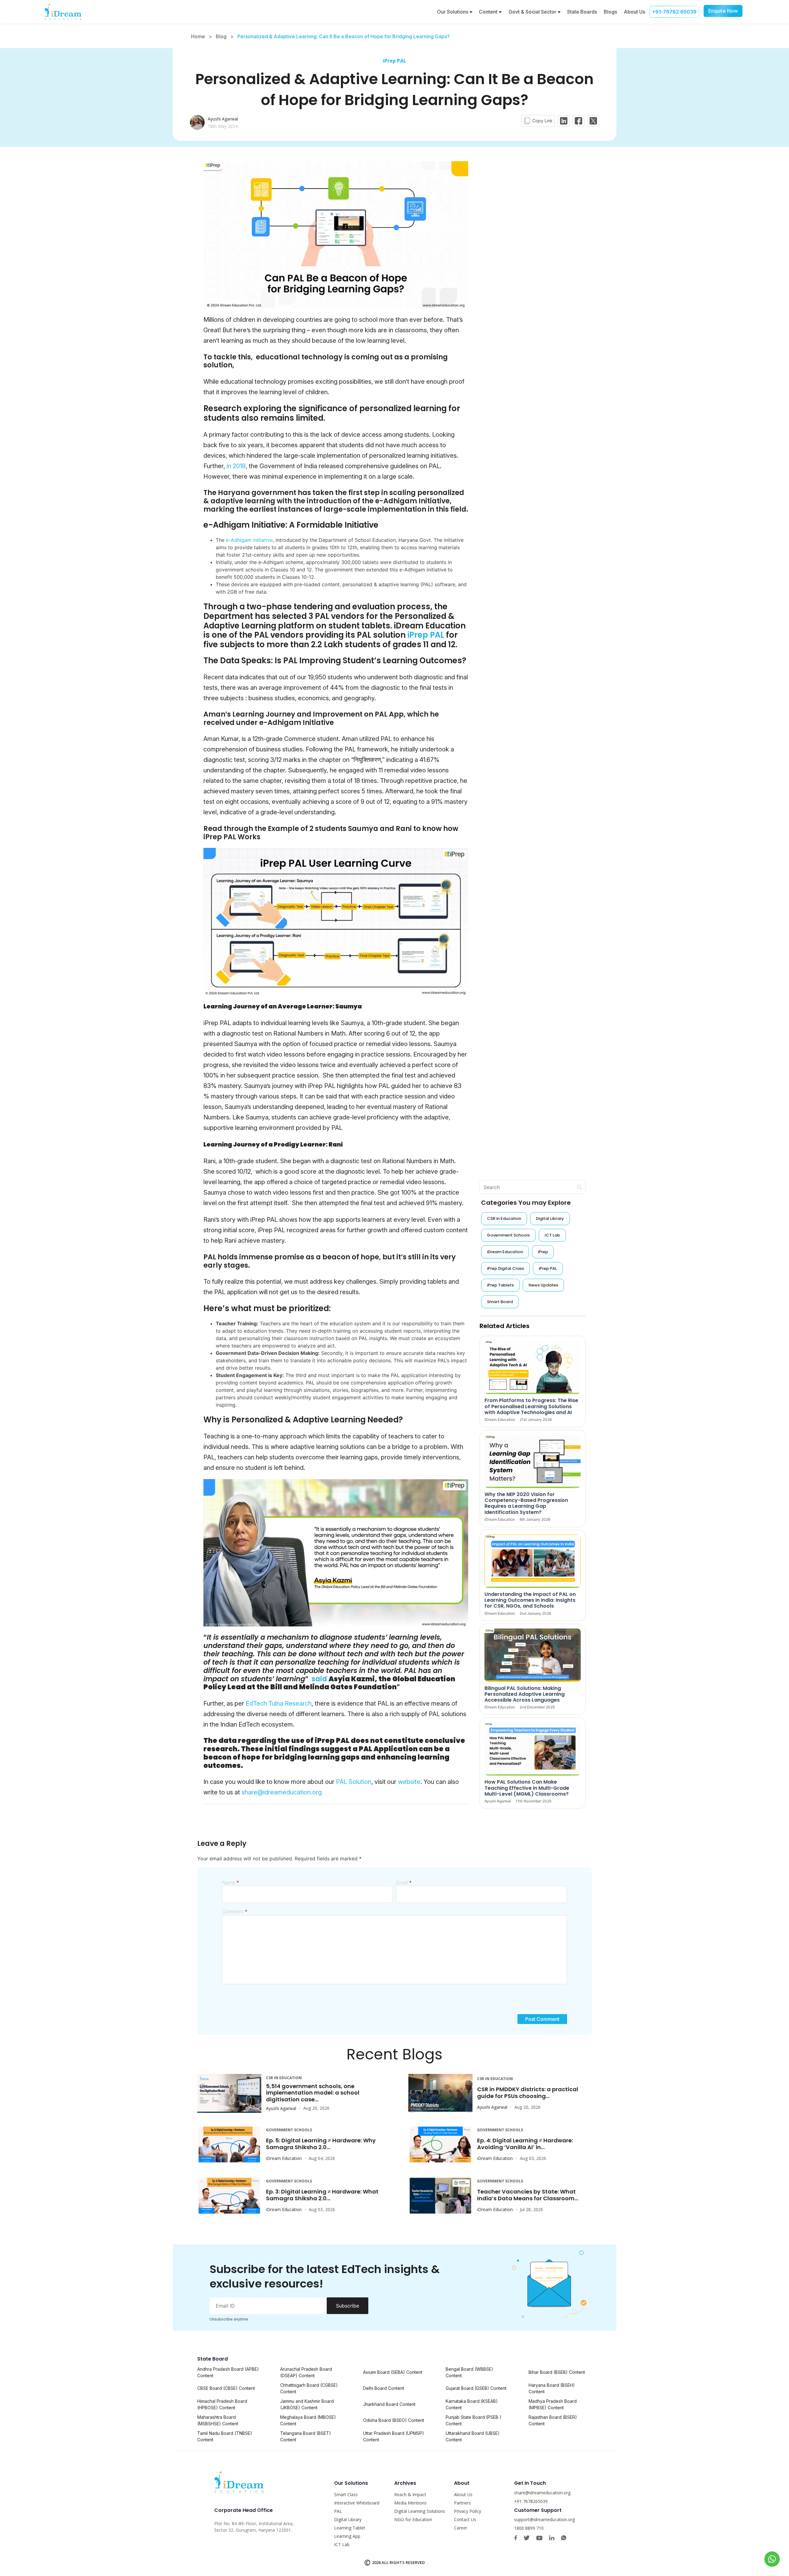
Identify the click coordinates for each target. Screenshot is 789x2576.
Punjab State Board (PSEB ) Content (474, 2420)
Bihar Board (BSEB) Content (557, 2372)
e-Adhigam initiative (249, 540)
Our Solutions (453, 12)
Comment (235, 1912)
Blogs (610, 12)
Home (198, 36)
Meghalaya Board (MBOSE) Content (308, 2420)
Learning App (347, 2536)
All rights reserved (403, 2562)
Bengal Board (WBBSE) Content (469, 2372)
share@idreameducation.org (282, 1792)
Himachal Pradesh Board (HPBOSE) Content (222, 2404)
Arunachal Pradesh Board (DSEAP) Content (306, 2372)
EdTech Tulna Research (279, 1703)
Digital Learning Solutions (420, 2511)
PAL (338, 2511)
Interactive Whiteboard (357, 2503)
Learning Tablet (350, 2528)
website (409, 1782)
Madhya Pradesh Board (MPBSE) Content (553, 2404)
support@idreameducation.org (544, 2519)
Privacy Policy (468, 2511)
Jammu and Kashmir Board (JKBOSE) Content (307, 2404)
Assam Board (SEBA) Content (393, 2372)
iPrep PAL (394, 61)
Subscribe (347, 2306)
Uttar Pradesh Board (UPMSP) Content (394, 2436)
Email (404, 1883)
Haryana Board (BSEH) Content (552, 2388)
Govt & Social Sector (533, 12)
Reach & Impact (410, 2494)
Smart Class (346, 2494)
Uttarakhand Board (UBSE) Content (473, 2436)
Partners (462, 2503)
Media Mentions (410, 2503)
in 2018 (235, 466)
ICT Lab (342, 2544)
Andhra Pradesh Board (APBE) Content (228, 2372)
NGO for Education (413, 2519)
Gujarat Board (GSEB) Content (476, 2388)
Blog (221, 36)
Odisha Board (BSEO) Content (394, 2420)
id (324, 1679)
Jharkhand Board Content (389, 2404)
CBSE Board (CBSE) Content (226, 2388)
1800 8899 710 (529, 2528)
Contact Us (465, 2519)
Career (461, 2528)
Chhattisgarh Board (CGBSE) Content (309, 2388)
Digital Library (348, 2519)
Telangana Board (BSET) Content (306, 2436)
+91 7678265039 (531, 2501)
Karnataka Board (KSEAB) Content (472, 2404)
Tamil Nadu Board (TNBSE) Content (225, 2436)
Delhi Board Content (384, 2388)
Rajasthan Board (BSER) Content (553, 2420)
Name (231, 1883)
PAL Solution (354, 1782)
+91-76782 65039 (674, 12)
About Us (634, 12)
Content (489, 12)
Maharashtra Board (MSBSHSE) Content (218, 2420)
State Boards (582, 12)
